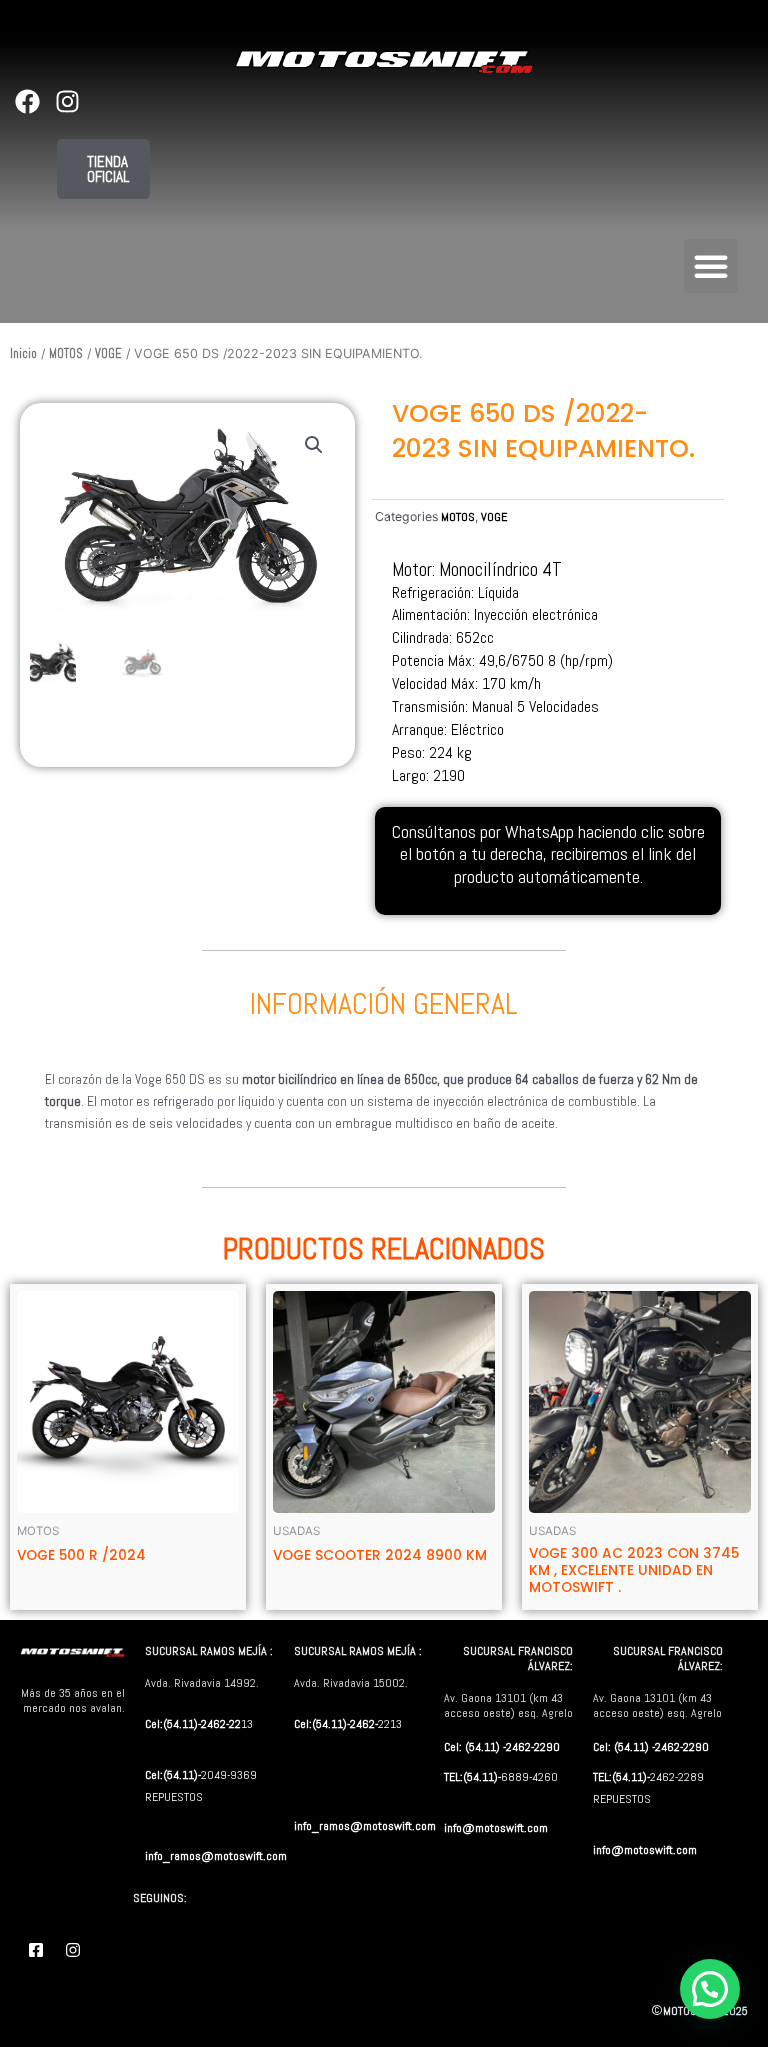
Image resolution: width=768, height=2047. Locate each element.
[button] (711, 266)
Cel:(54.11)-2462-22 (193, 1724)
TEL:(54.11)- (472, 1777)
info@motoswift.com (496, 1828)
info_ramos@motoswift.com (216, 1856)
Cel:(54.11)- (173, 1775)
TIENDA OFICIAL (108, 169)
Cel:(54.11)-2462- (336, 1724)
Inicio (23, 354)
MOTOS (66, 354)
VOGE (108, 354)
